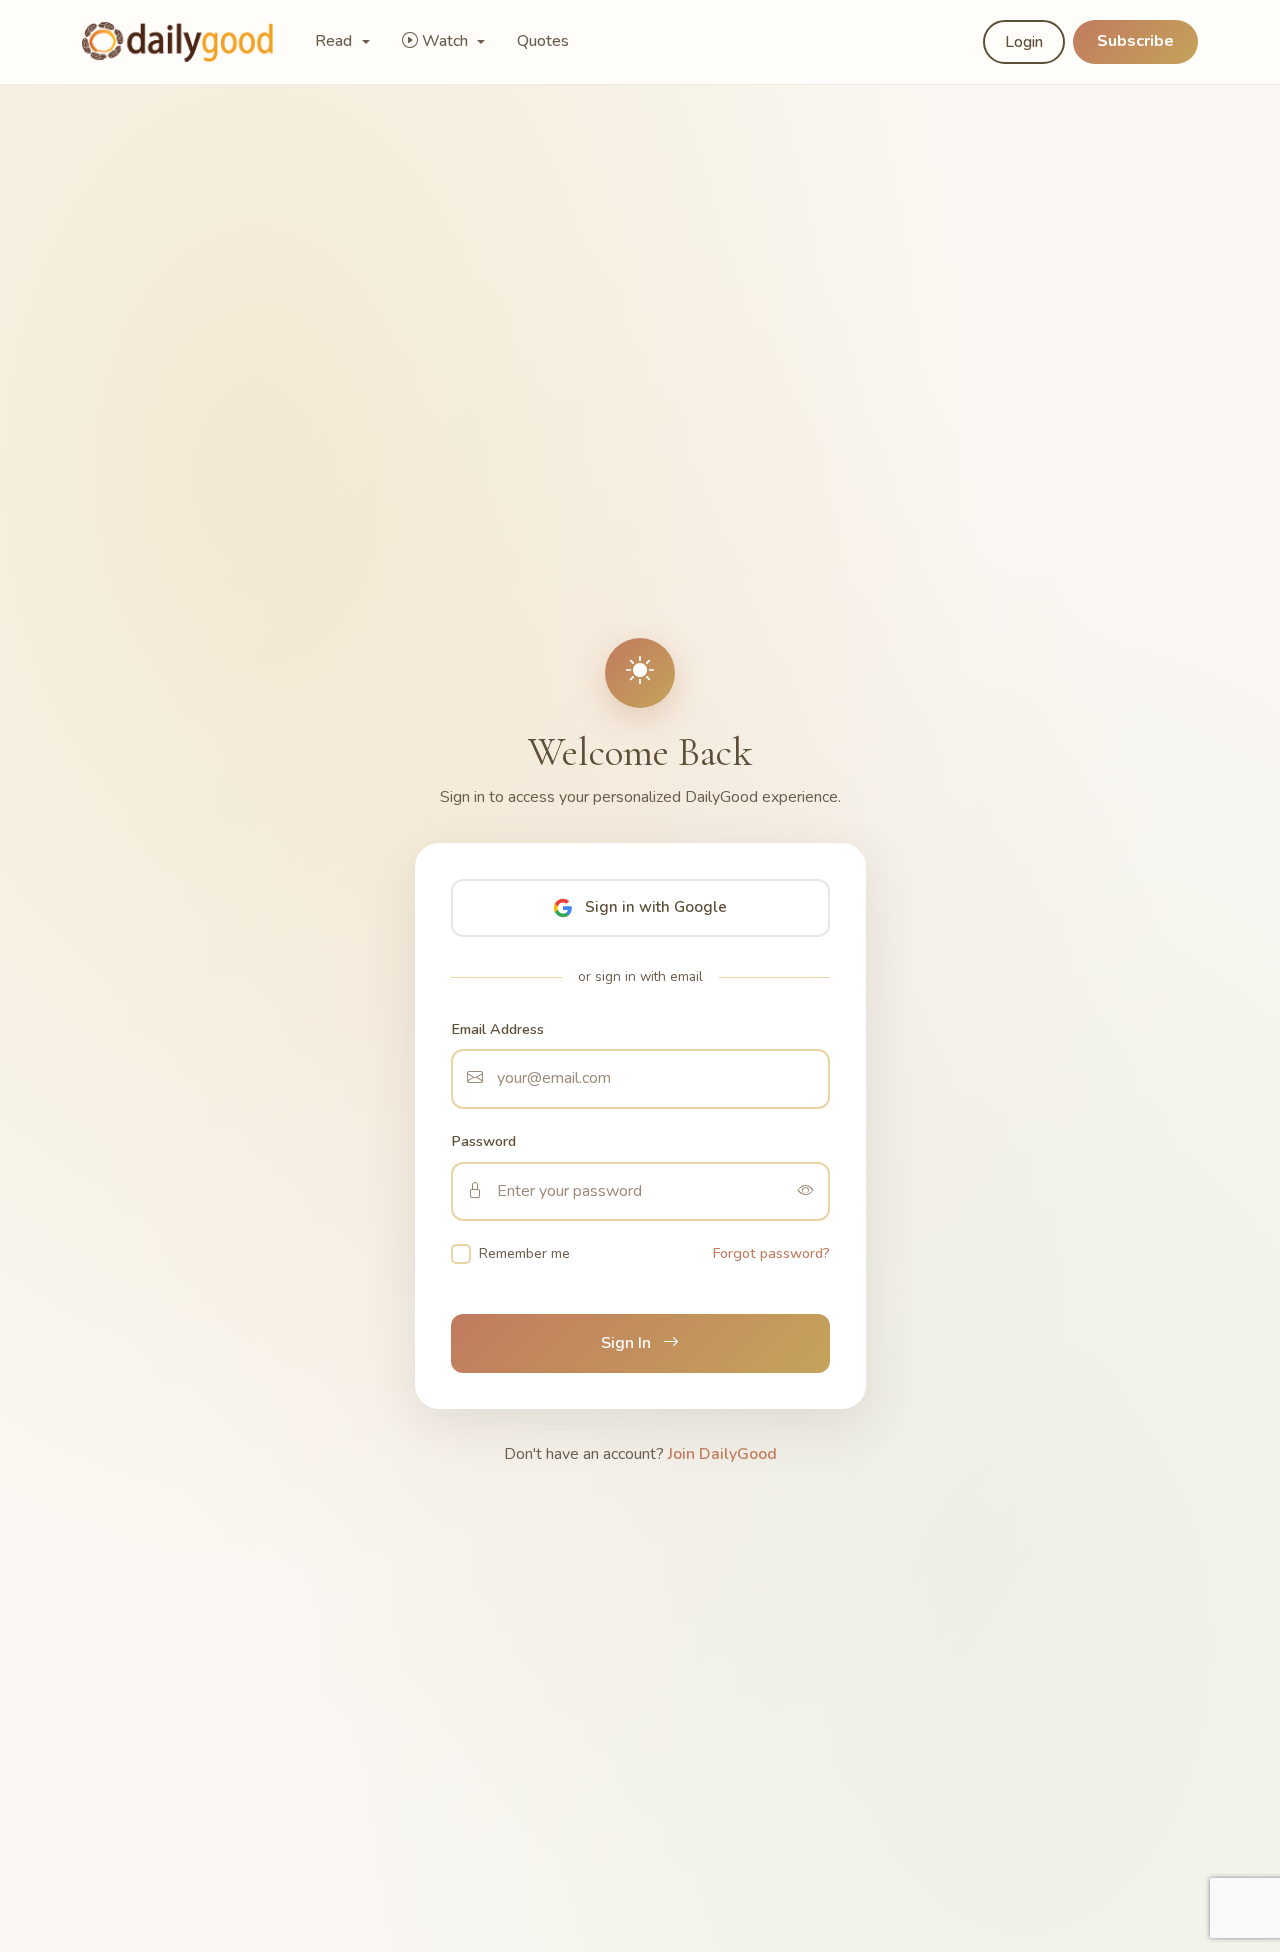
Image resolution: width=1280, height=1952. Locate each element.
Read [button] (335, 41)
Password (483, 1141)
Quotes (543, 41)
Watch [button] (447, 41)
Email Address (497, 1029)
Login (1024, 42)
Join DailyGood (722, 1454)
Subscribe (1135, 41)
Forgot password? (771, 1253)
